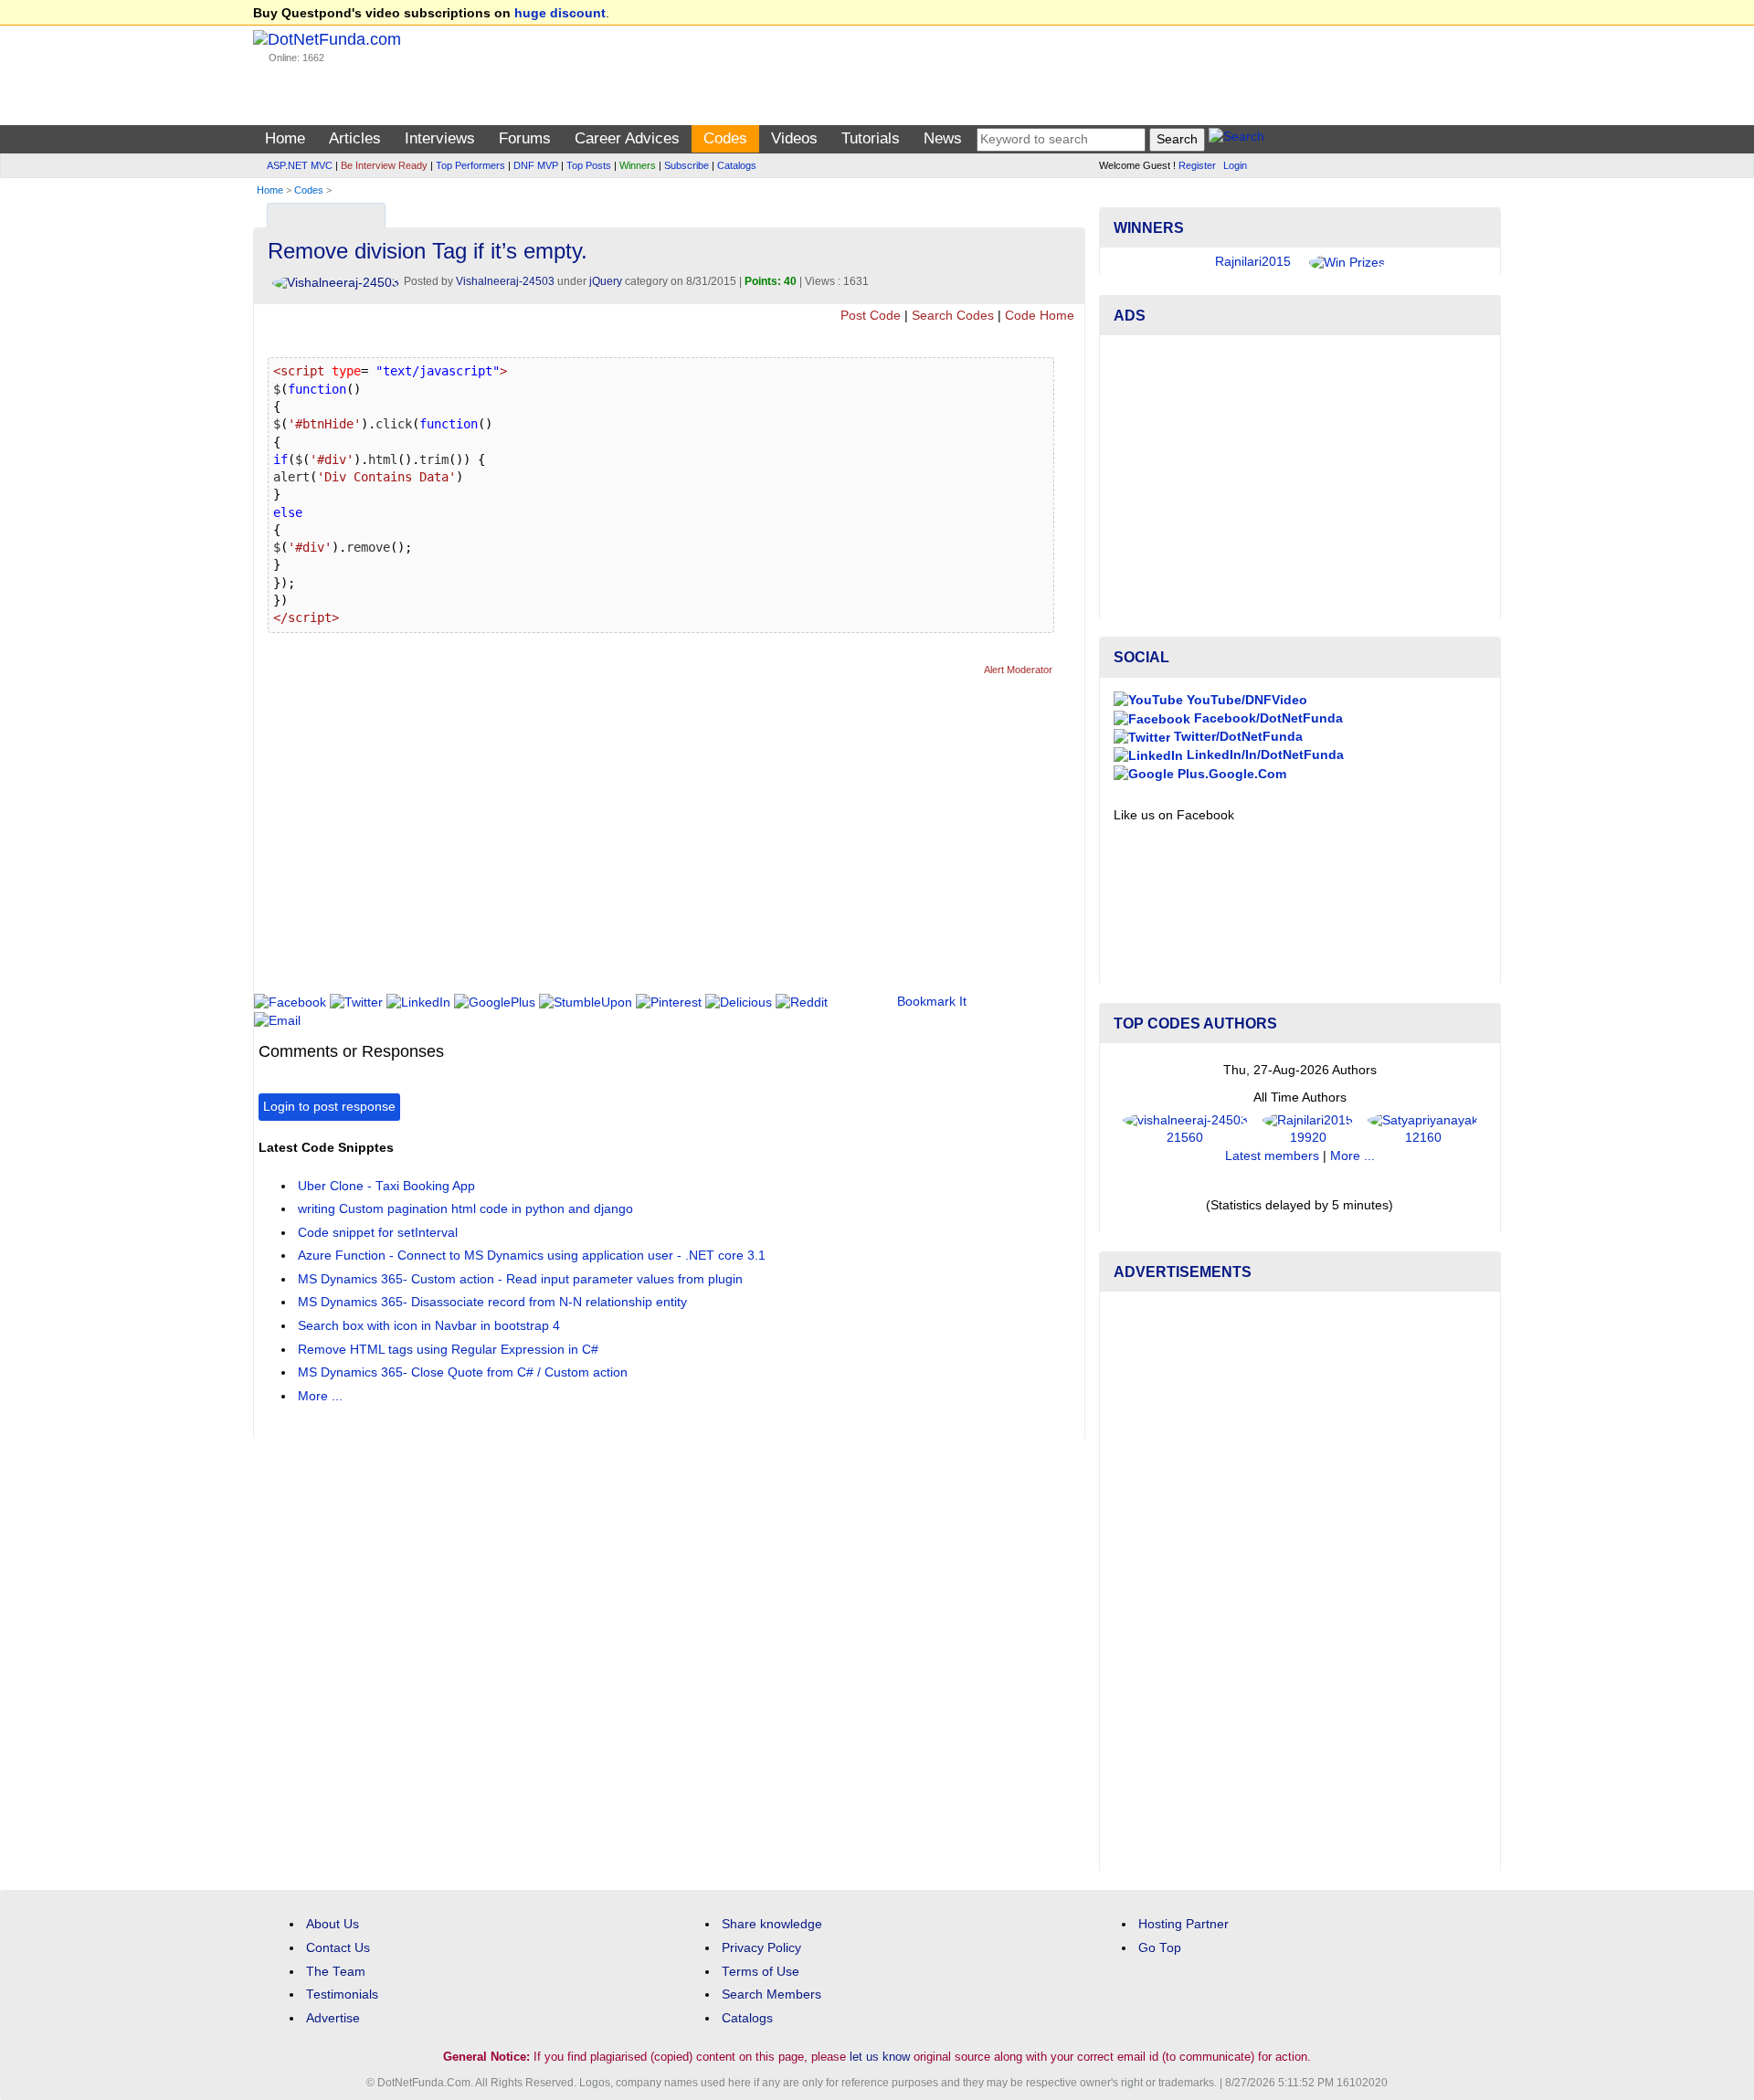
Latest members (1272, 1156)
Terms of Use (761, 1972)
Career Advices (627, 138)
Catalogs (737, 165)
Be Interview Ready (384, 165)
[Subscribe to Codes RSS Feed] (1068, 211)
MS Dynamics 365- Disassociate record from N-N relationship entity (492, 1302)
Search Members (771, 1994)
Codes (725, 138)
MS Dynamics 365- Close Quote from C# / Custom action (463, 1372)
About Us (333, 1924)
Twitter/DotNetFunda (1236, 737)
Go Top (1160, 1948)
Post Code (871, 316)
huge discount (560, 13)
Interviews (440, 138)
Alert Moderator (1018, 670)
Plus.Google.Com (1230, 774)
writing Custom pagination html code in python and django (465, 1209)
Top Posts (589, 165)
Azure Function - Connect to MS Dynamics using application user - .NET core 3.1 (532, 1256)
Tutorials (871, 138)
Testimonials (342, 1994)
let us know (880, 2057)
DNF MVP (536, 165)
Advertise (333, 2018)
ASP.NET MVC (300, 165)
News (943, 138)
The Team (336, 1972)
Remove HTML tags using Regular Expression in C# (448, 1350)
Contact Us (338, 1948)
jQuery (606, 281)
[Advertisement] (591, 842)
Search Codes (953, 316)
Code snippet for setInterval (378, 1233)
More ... (320, 1396)
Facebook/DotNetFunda (1267, 718)
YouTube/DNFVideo (1245, 700)
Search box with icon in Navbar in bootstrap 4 (429, 1326)
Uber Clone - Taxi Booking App (386, 1186)
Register (1197, 165)
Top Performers (470, 165)
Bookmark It (932, 1002)
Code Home (1040, 316)
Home (285, 138)
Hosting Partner (1183, 1924)
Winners (638, 165)
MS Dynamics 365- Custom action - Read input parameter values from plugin (520, 1279)
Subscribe (687, 165)
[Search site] (1236, 139)
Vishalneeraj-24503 (505, 281)
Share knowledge (772, 1924)
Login (1235, 165)
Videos (794, 138)
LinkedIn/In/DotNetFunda (1263, 755)
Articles (355, 138)
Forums (525, 138)
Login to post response (329, 1107)
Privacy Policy (761, 1948)
